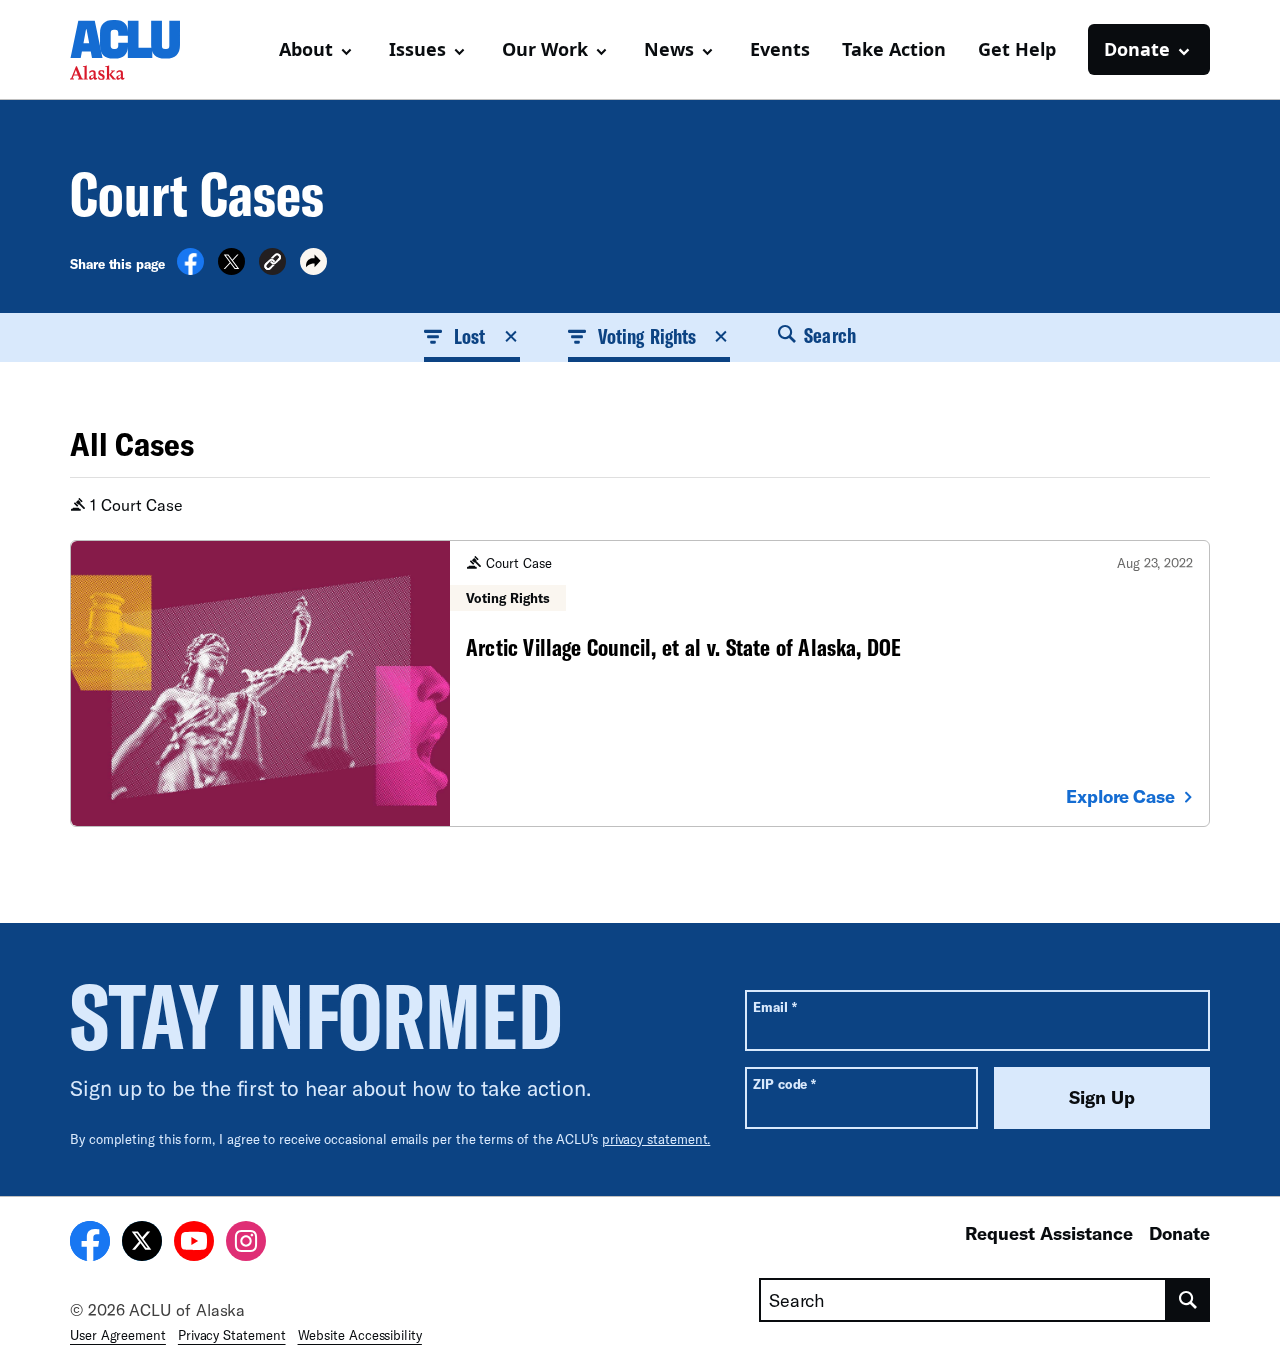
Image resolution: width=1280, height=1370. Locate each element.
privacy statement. (656, 1139)
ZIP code (784, 1083)
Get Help (1017, 49)
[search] (1188, 1300)
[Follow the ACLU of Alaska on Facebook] (90, 1244)
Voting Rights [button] (647, 336)
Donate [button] (1137, 49)
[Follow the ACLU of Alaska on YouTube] (194, 1244)
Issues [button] (417, 49)
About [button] (306, 49)
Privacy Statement (232, 1335)
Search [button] (828, 335)
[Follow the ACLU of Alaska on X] (142, 1244)
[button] (272, 264)
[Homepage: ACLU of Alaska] (140, 50)
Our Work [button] (545, 49)
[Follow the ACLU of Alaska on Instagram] (246, 1244)
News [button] (669, 49)
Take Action (894, 49)
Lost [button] (469, 336)
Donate (1179, 1233)
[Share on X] (231, 269)
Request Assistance (1049, 1233)
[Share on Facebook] (190, 269)
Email (774, 1006)
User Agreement (118, 1335)
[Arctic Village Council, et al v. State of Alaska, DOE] (640, 683)
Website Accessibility (360, 1335)
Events (780, 49)
